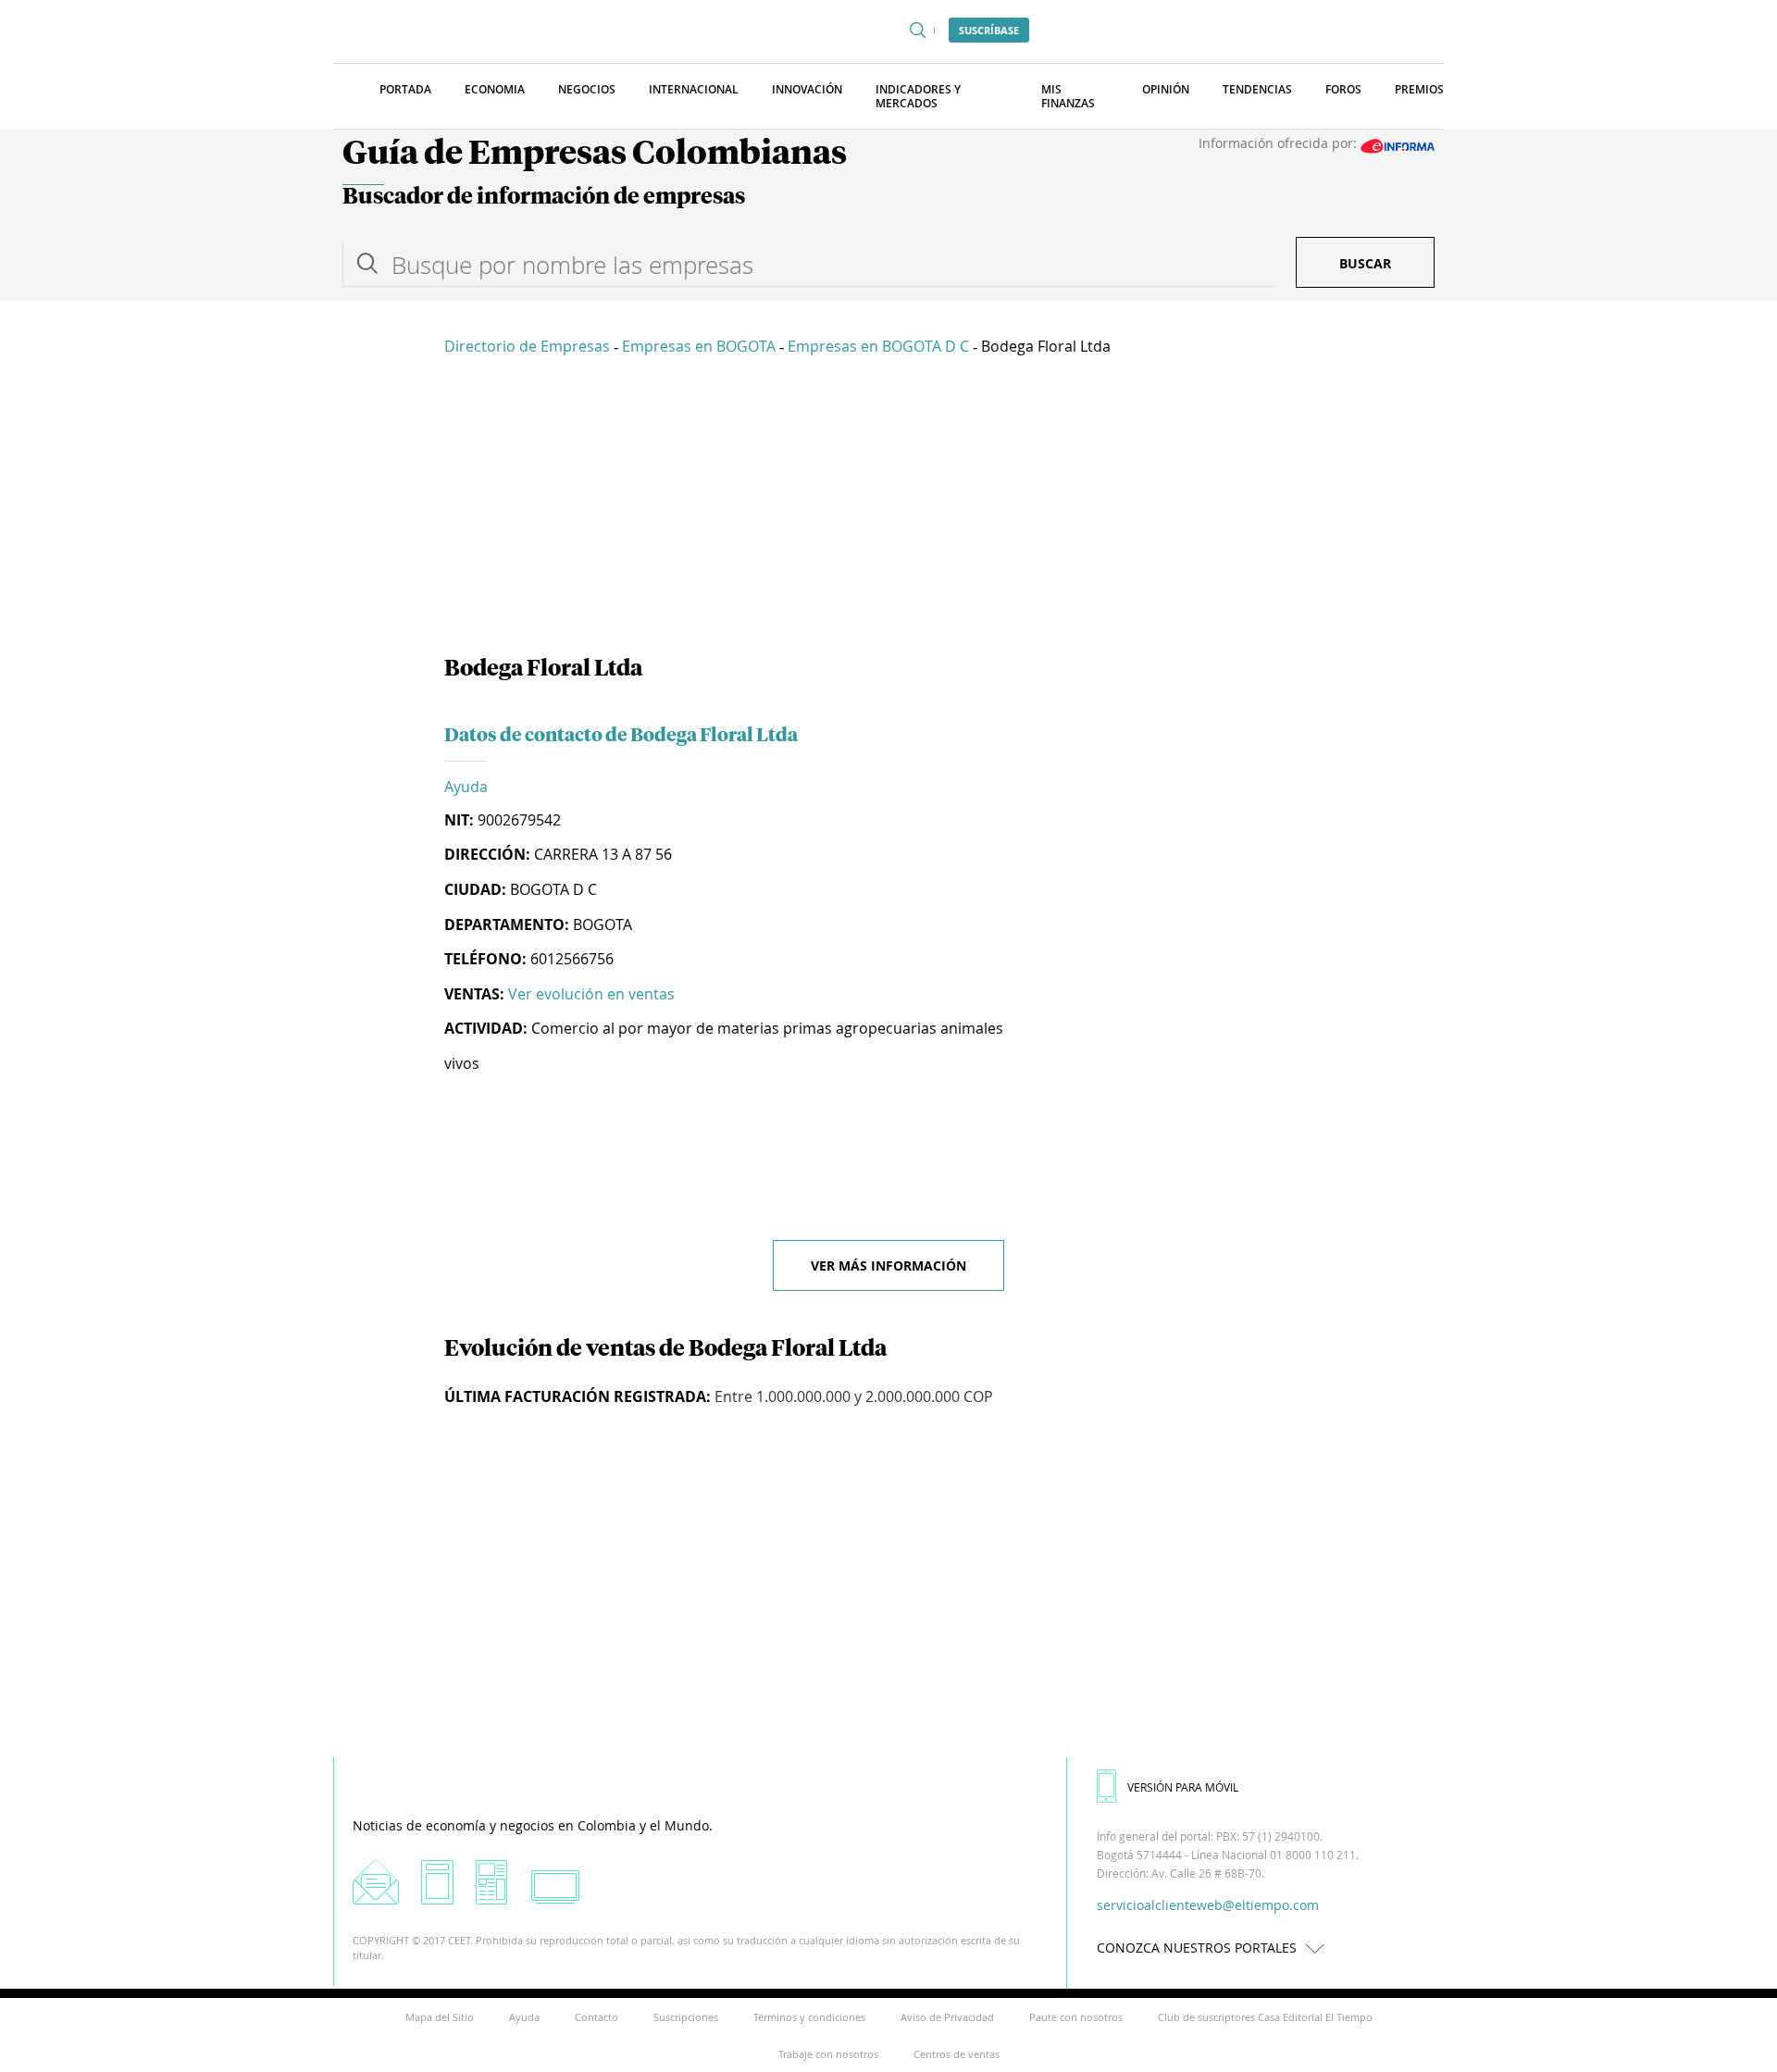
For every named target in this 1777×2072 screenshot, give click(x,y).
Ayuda (466, 787)
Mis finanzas (1068, 96)
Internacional (694, 89)
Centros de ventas (957, 2054)
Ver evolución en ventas (591, 994)
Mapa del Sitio (440, 2017)
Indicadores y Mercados (918, 96)
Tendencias (1257, 89)
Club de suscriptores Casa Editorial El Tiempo (1265, 2017)
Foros (1343, 89)
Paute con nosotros (1076, 2017)
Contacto (596, 2017)
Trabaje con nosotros (828, 2054)
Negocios (587, 89)
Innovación (807, 89)
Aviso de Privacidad (947, 2017)
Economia (495, 89)
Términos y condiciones (809, 2017)
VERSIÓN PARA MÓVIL (1183, 1787)
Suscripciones (686, 2017)
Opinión (1166, 89)
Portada (405, 89)
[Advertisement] (888, 509)
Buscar (1365, 263)
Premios (1419, 89)
